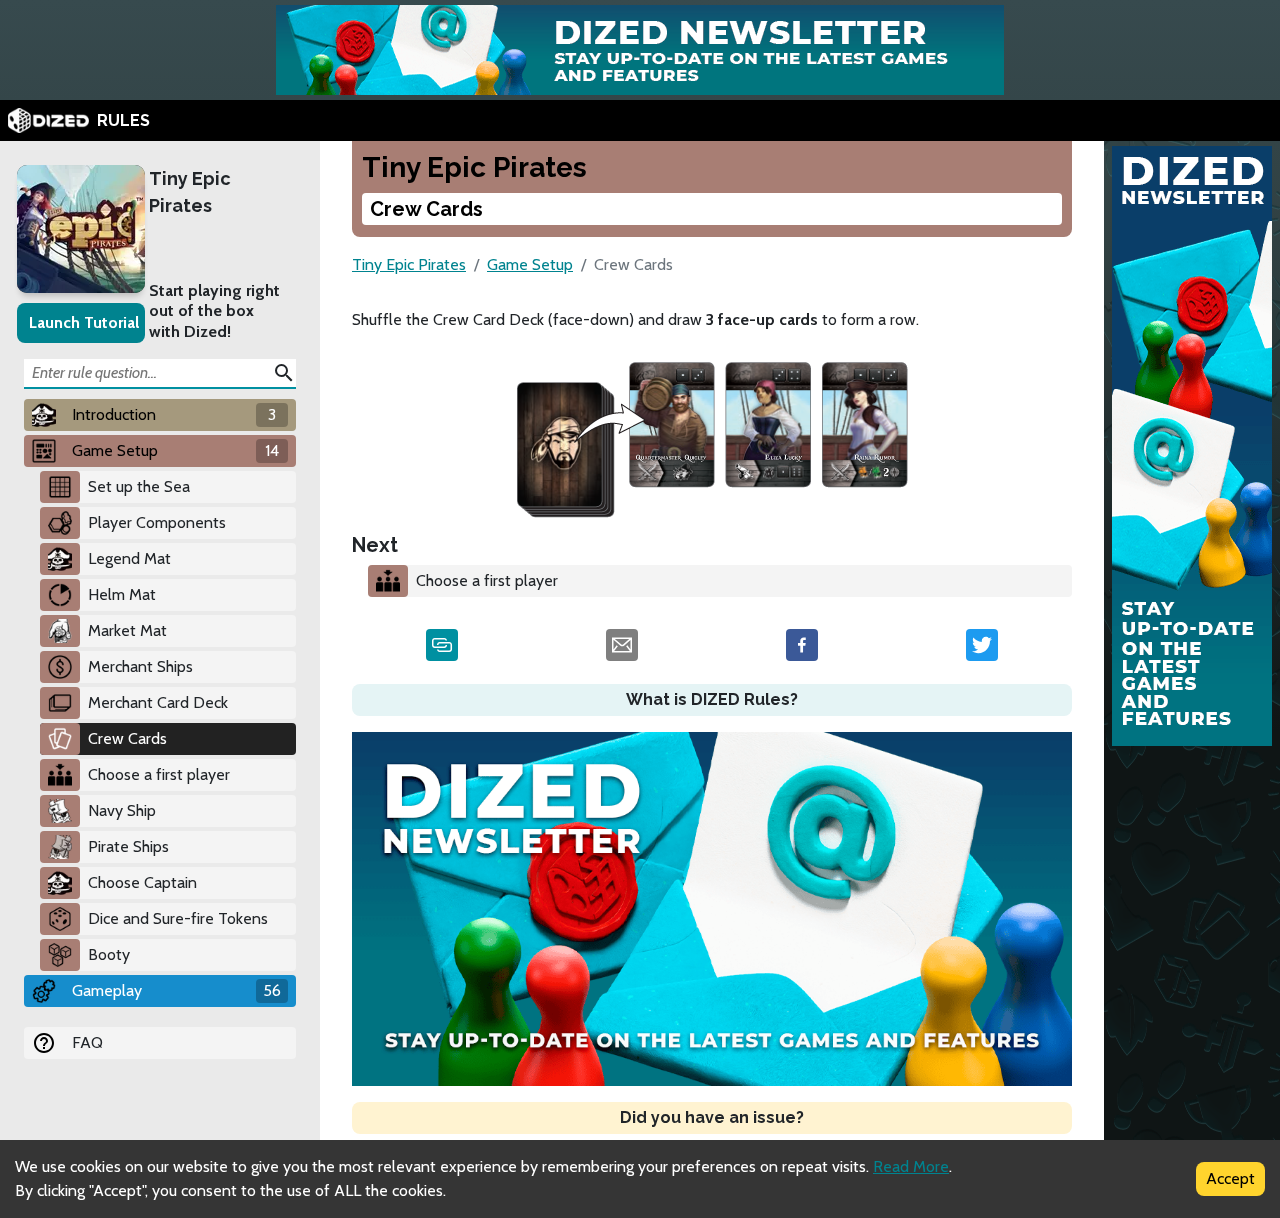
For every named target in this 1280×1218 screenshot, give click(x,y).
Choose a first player (159, 774)
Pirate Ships (128, 846)
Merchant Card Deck (158, 702)
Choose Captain (142, 882)
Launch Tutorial (84, 322)
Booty (109, 954)
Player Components (157, 522)
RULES (123, 120)
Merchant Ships (140, 666)
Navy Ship (122, 810)
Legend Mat (129, 558)
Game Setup (530, 264)
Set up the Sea (139, 486)
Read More (911, 1166)
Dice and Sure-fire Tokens (178, 918)
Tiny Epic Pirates (190, 192)
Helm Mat (122, 594)
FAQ (87, 1042)
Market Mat (127, 630)
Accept (1230, 1178)
